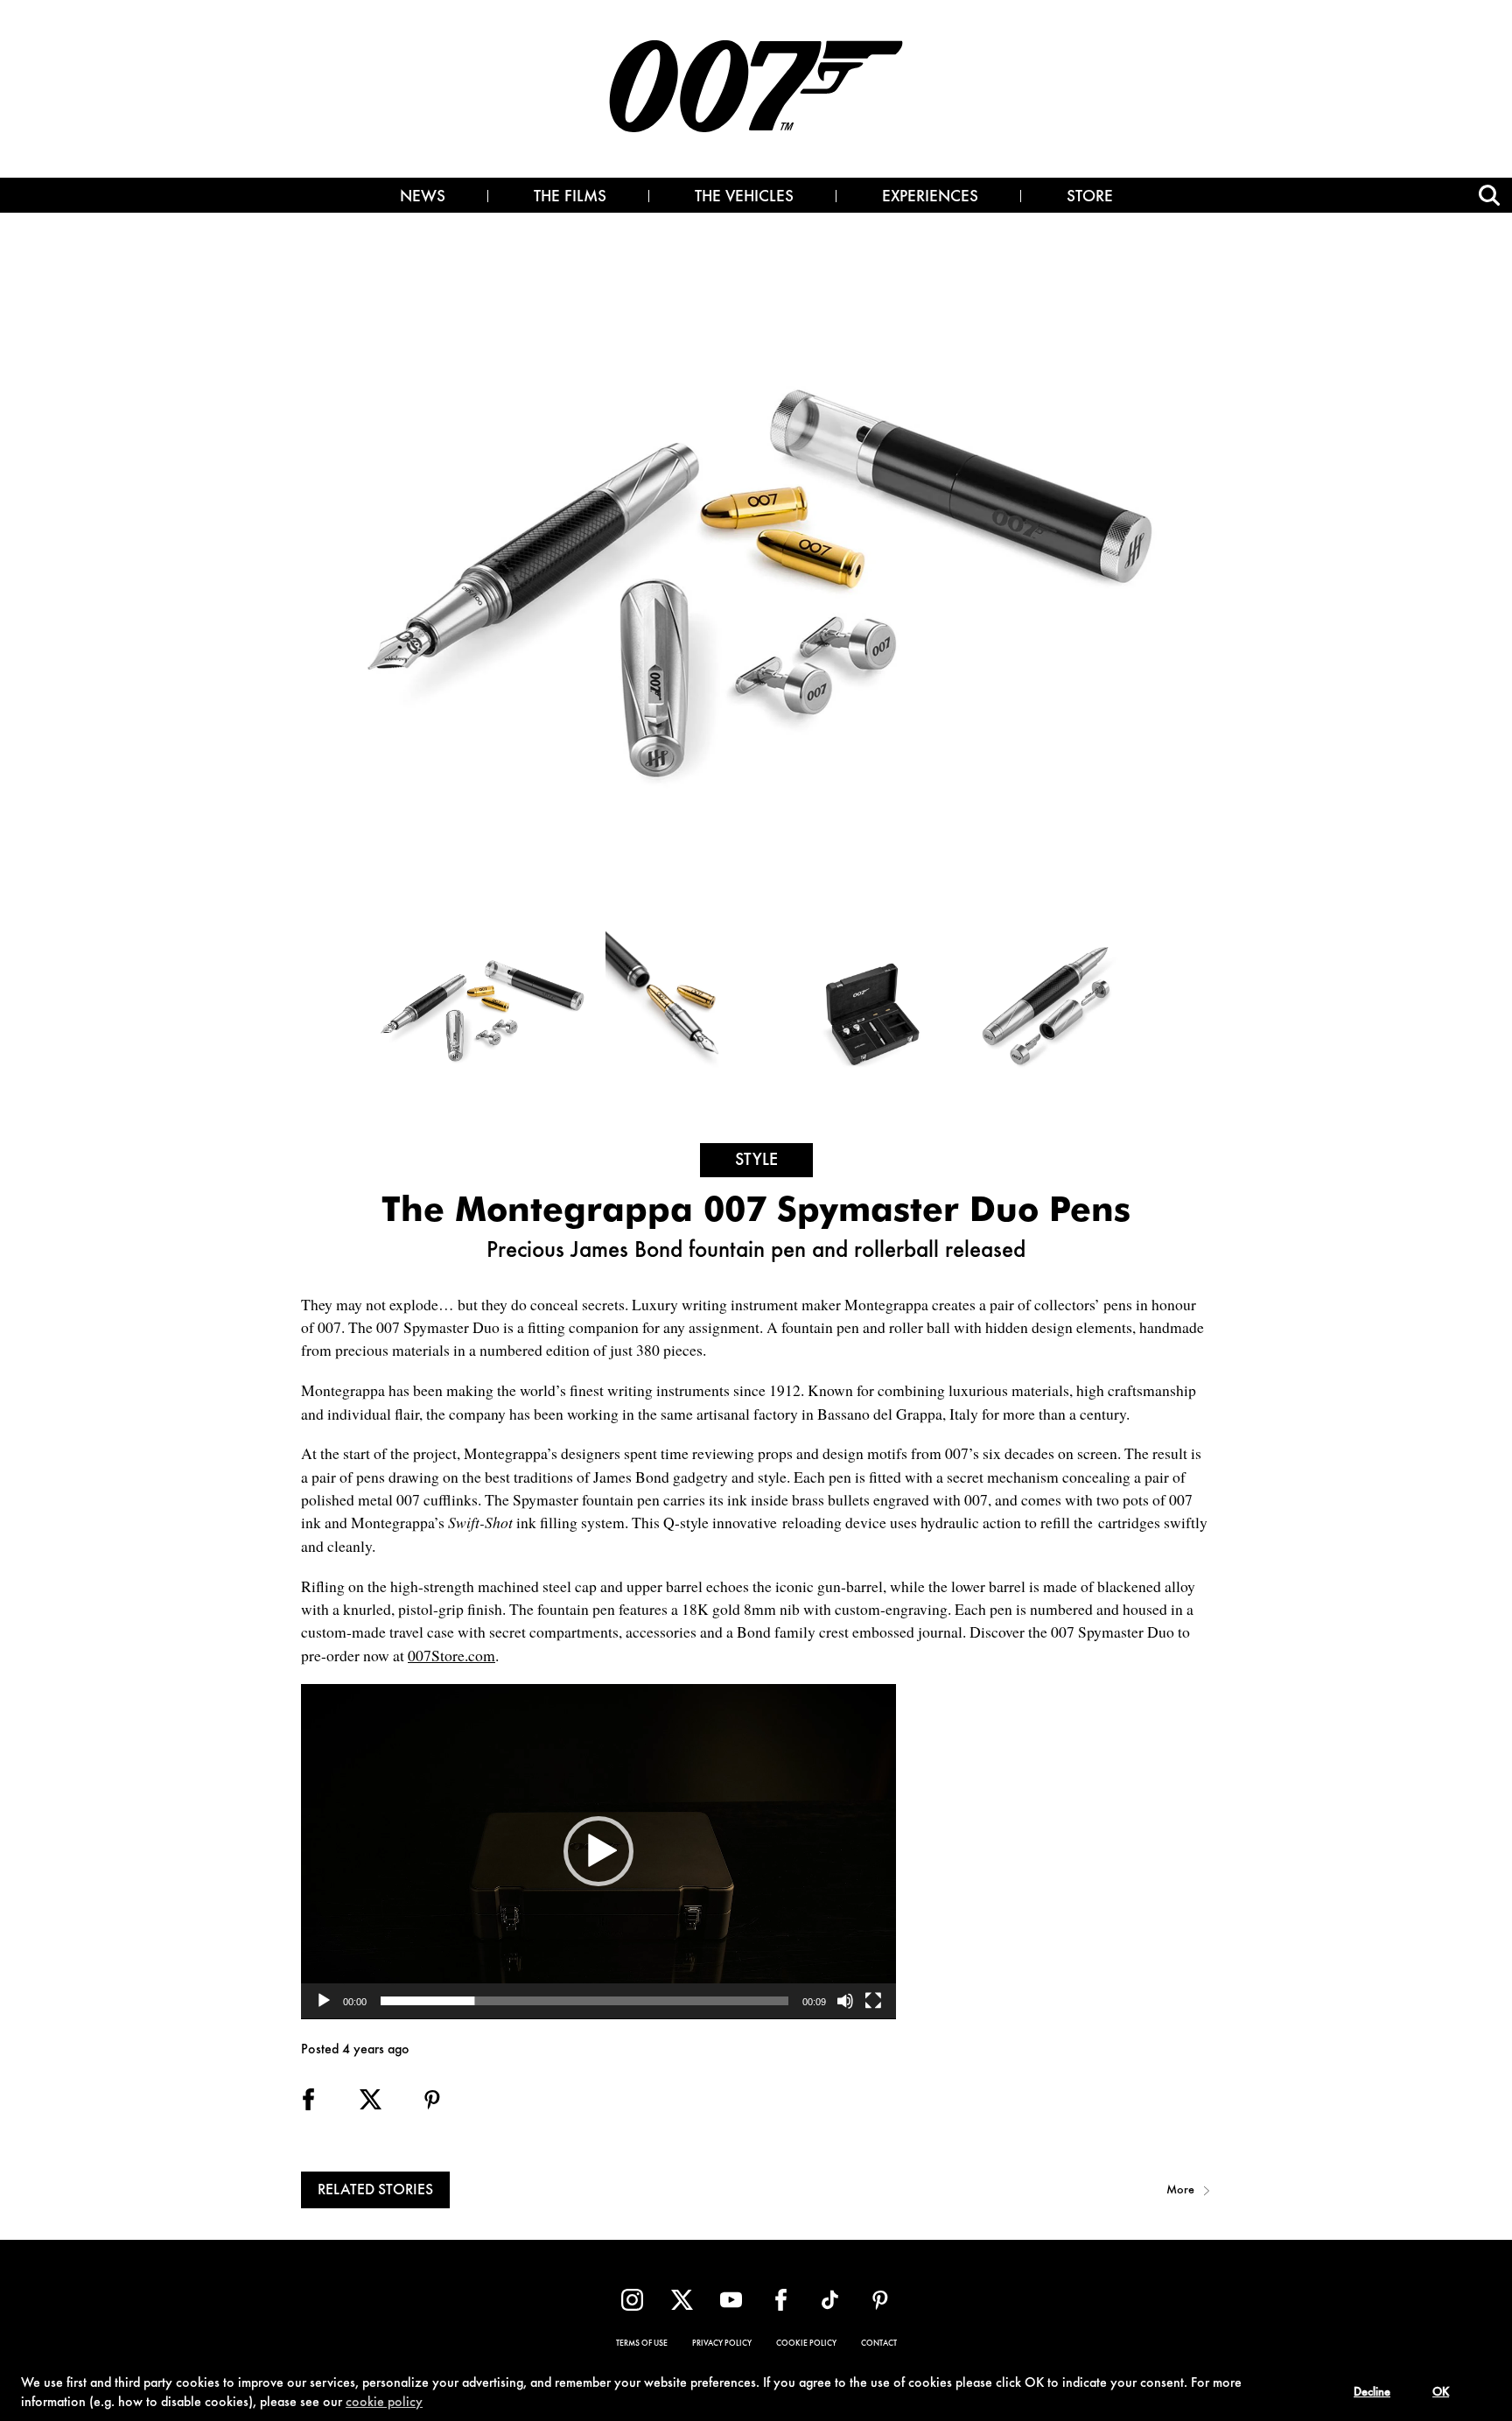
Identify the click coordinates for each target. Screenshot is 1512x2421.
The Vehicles (744, 198)
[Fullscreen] (873, 2001)
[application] (598, 1852)
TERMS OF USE (642, 2344)
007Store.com (451, 1655)
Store (1090, 198)
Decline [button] (1372, 2393)
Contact (879, 2344)
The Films (570, 198)
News (423, 198)
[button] (598, 1851)
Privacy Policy (722, 2344)
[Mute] (845, 2001)
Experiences (930, 198)
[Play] (324, 2001)
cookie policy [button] (384, 2403)
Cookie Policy (806, 2344)
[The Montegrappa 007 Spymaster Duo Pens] (485, 1008)
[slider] (584, 2001)
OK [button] (1441, 2393)
